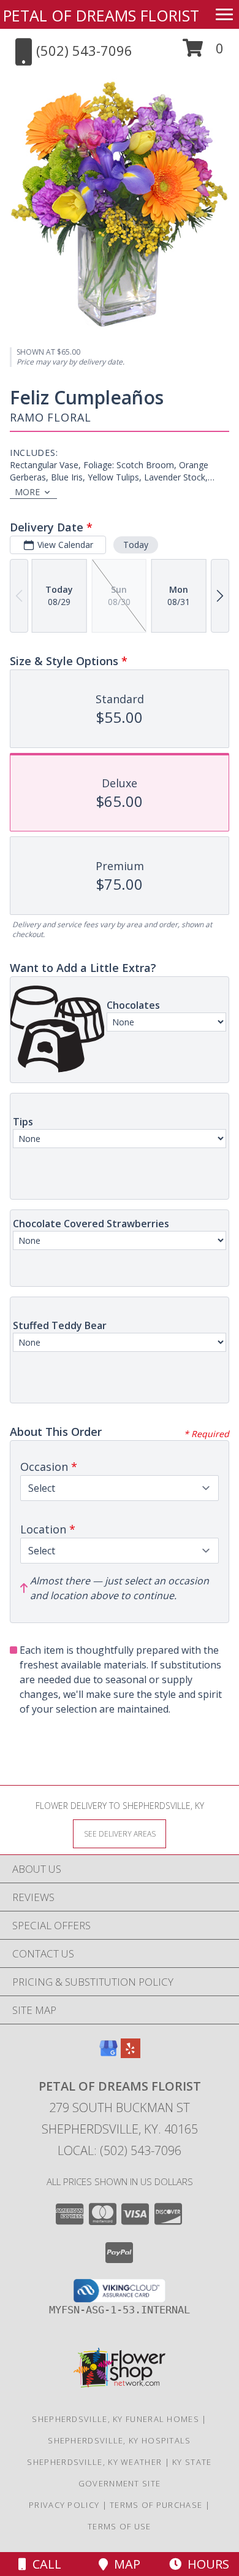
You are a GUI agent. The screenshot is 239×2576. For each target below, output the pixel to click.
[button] (203, 52)
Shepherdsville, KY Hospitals (119, 2440)
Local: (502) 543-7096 (120, 2150)
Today (136, 545)
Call (44, 2564)
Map (124, 2564)
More (27, 492)
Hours (205, 2564)
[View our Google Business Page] (108, 2054)
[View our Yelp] (131, 2054)
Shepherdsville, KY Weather (94, 2462)
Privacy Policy (64, 2505)
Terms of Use (120, 2526)
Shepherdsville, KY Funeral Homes (116, 2419)
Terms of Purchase (156, 2505)
